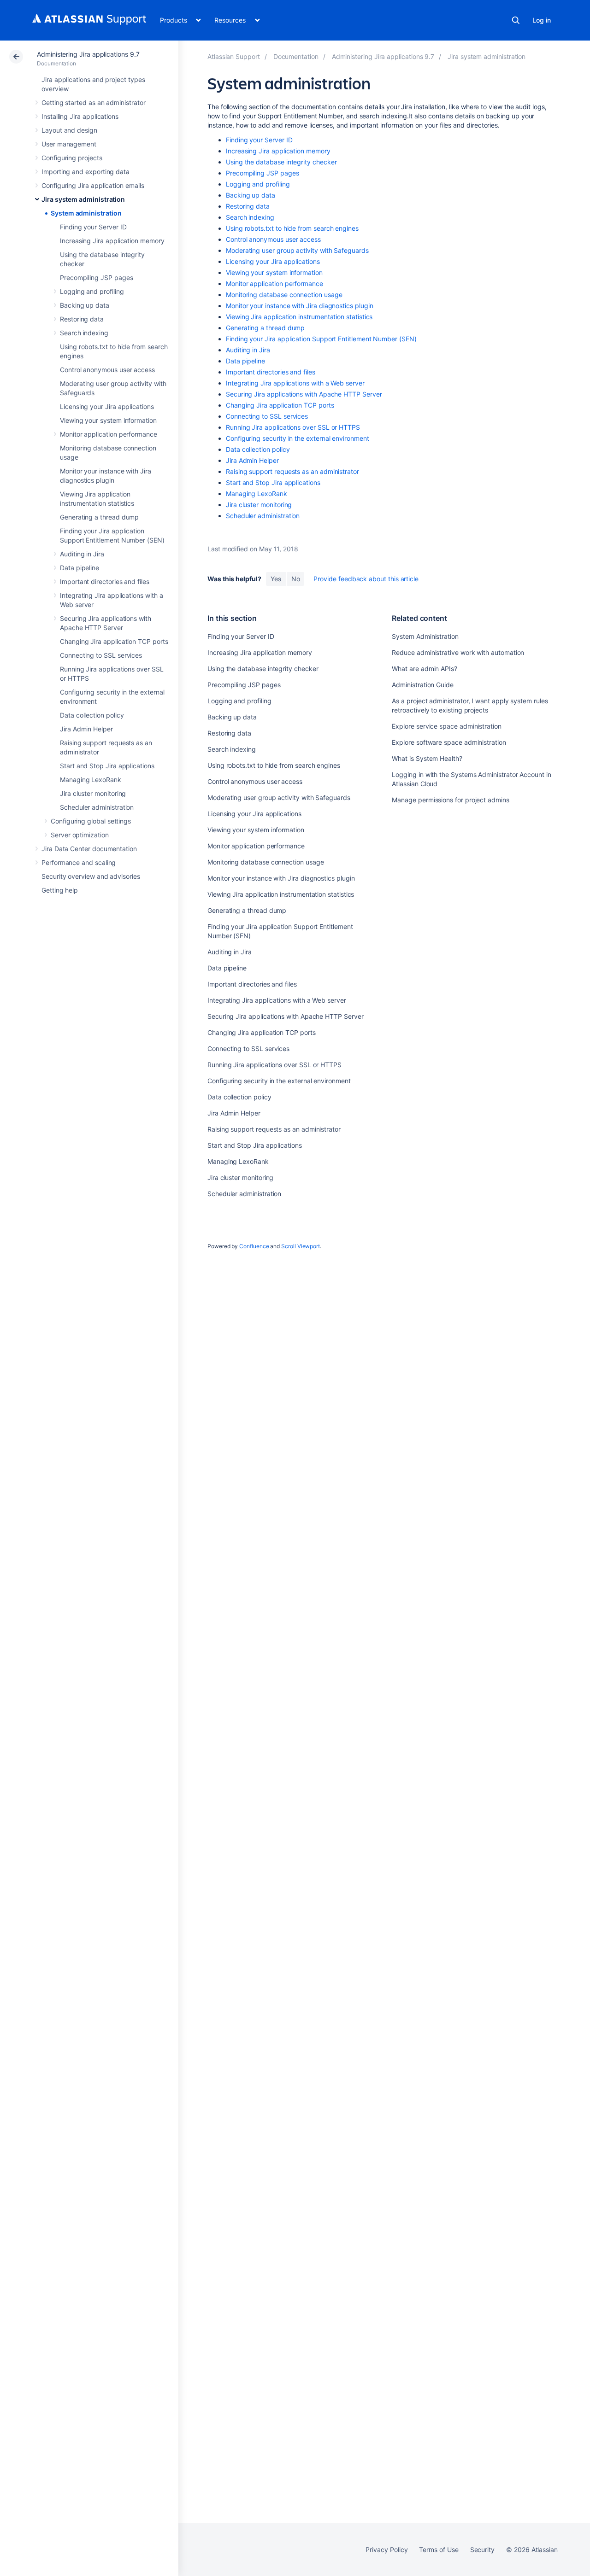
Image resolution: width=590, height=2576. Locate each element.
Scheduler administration (97, 807)
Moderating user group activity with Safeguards (297, 250)
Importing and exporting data (86, 172)
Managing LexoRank (91, 780)
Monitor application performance (109, 434)
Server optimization (80, 835)
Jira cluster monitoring (93, 793)
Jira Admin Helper (86, 729)
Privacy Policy (386, 2550)
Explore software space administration (449, 742)
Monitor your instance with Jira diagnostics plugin (300, 306)
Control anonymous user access (107, 370)
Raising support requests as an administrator (292, 471)
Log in (542, 20)
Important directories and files (105, 581)
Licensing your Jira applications (107, 406)
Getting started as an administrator (94, 102)
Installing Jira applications (80, 116)
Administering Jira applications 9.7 (88, 54)
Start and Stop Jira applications (107, 766)
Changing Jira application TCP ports (114, 641)
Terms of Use (439, 2550)
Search (516, 20)
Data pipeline (80, 568)
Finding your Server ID (93, 227)
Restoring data (82, 319)
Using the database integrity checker (281, 162)
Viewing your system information (108, 420)
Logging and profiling (92, 291)
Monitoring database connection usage (284, 295)
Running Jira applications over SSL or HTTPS (293, 427)
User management (69, 144)
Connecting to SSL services (101, 655)
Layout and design (69, 130)
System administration (86, 213)
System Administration (425, 636)
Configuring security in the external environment (298, 438)
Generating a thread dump (99, 517)
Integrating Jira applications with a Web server (295, 383)
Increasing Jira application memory (112, 241)
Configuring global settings (91, 821)
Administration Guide (423, 685)
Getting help (60, 890)
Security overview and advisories (91, 876)
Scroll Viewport (301, 1246)
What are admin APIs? (425, 669)
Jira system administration (83, 199)
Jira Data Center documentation (89, 849)
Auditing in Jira (82, 554)
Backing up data (85, 305)
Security (482, 2550)
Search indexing (84, 333)
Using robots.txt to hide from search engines (292, 228)
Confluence (254, 1246)
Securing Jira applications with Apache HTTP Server (304, 394)
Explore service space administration (446, 726)
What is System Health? (427, 758)
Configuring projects (72, 158)
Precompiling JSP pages (96, 277)
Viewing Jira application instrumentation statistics (299, 317)
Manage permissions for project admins (450, 800)
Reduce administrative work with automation (458, 652)
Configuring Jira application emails (93, 185)
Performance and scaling (79, 862)
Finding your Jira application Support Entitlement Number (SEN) (321, 339)
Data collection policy (92, 715)
